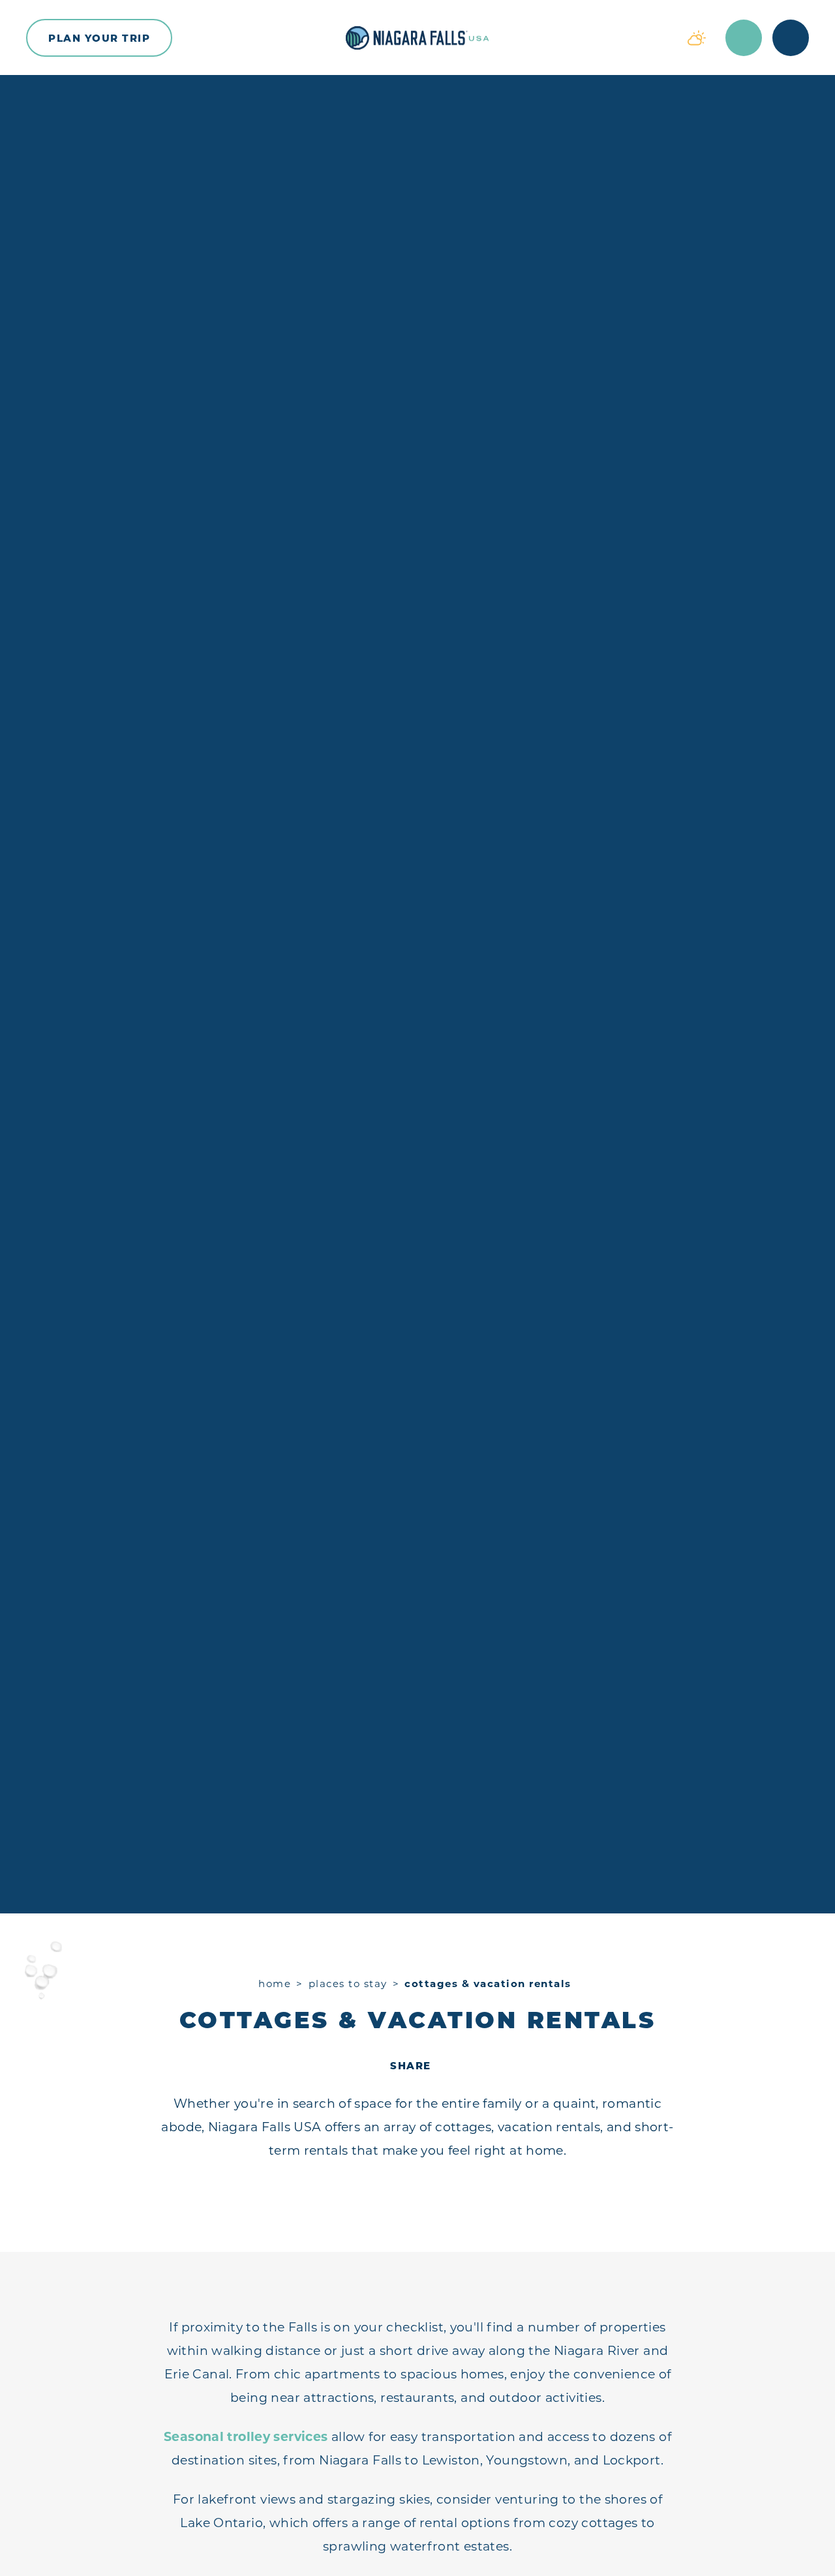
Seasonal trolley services (246, 2437)
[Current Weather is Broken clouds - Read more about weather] (697, 38)
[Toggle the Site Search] (744, 38)
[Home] (417, 38)
